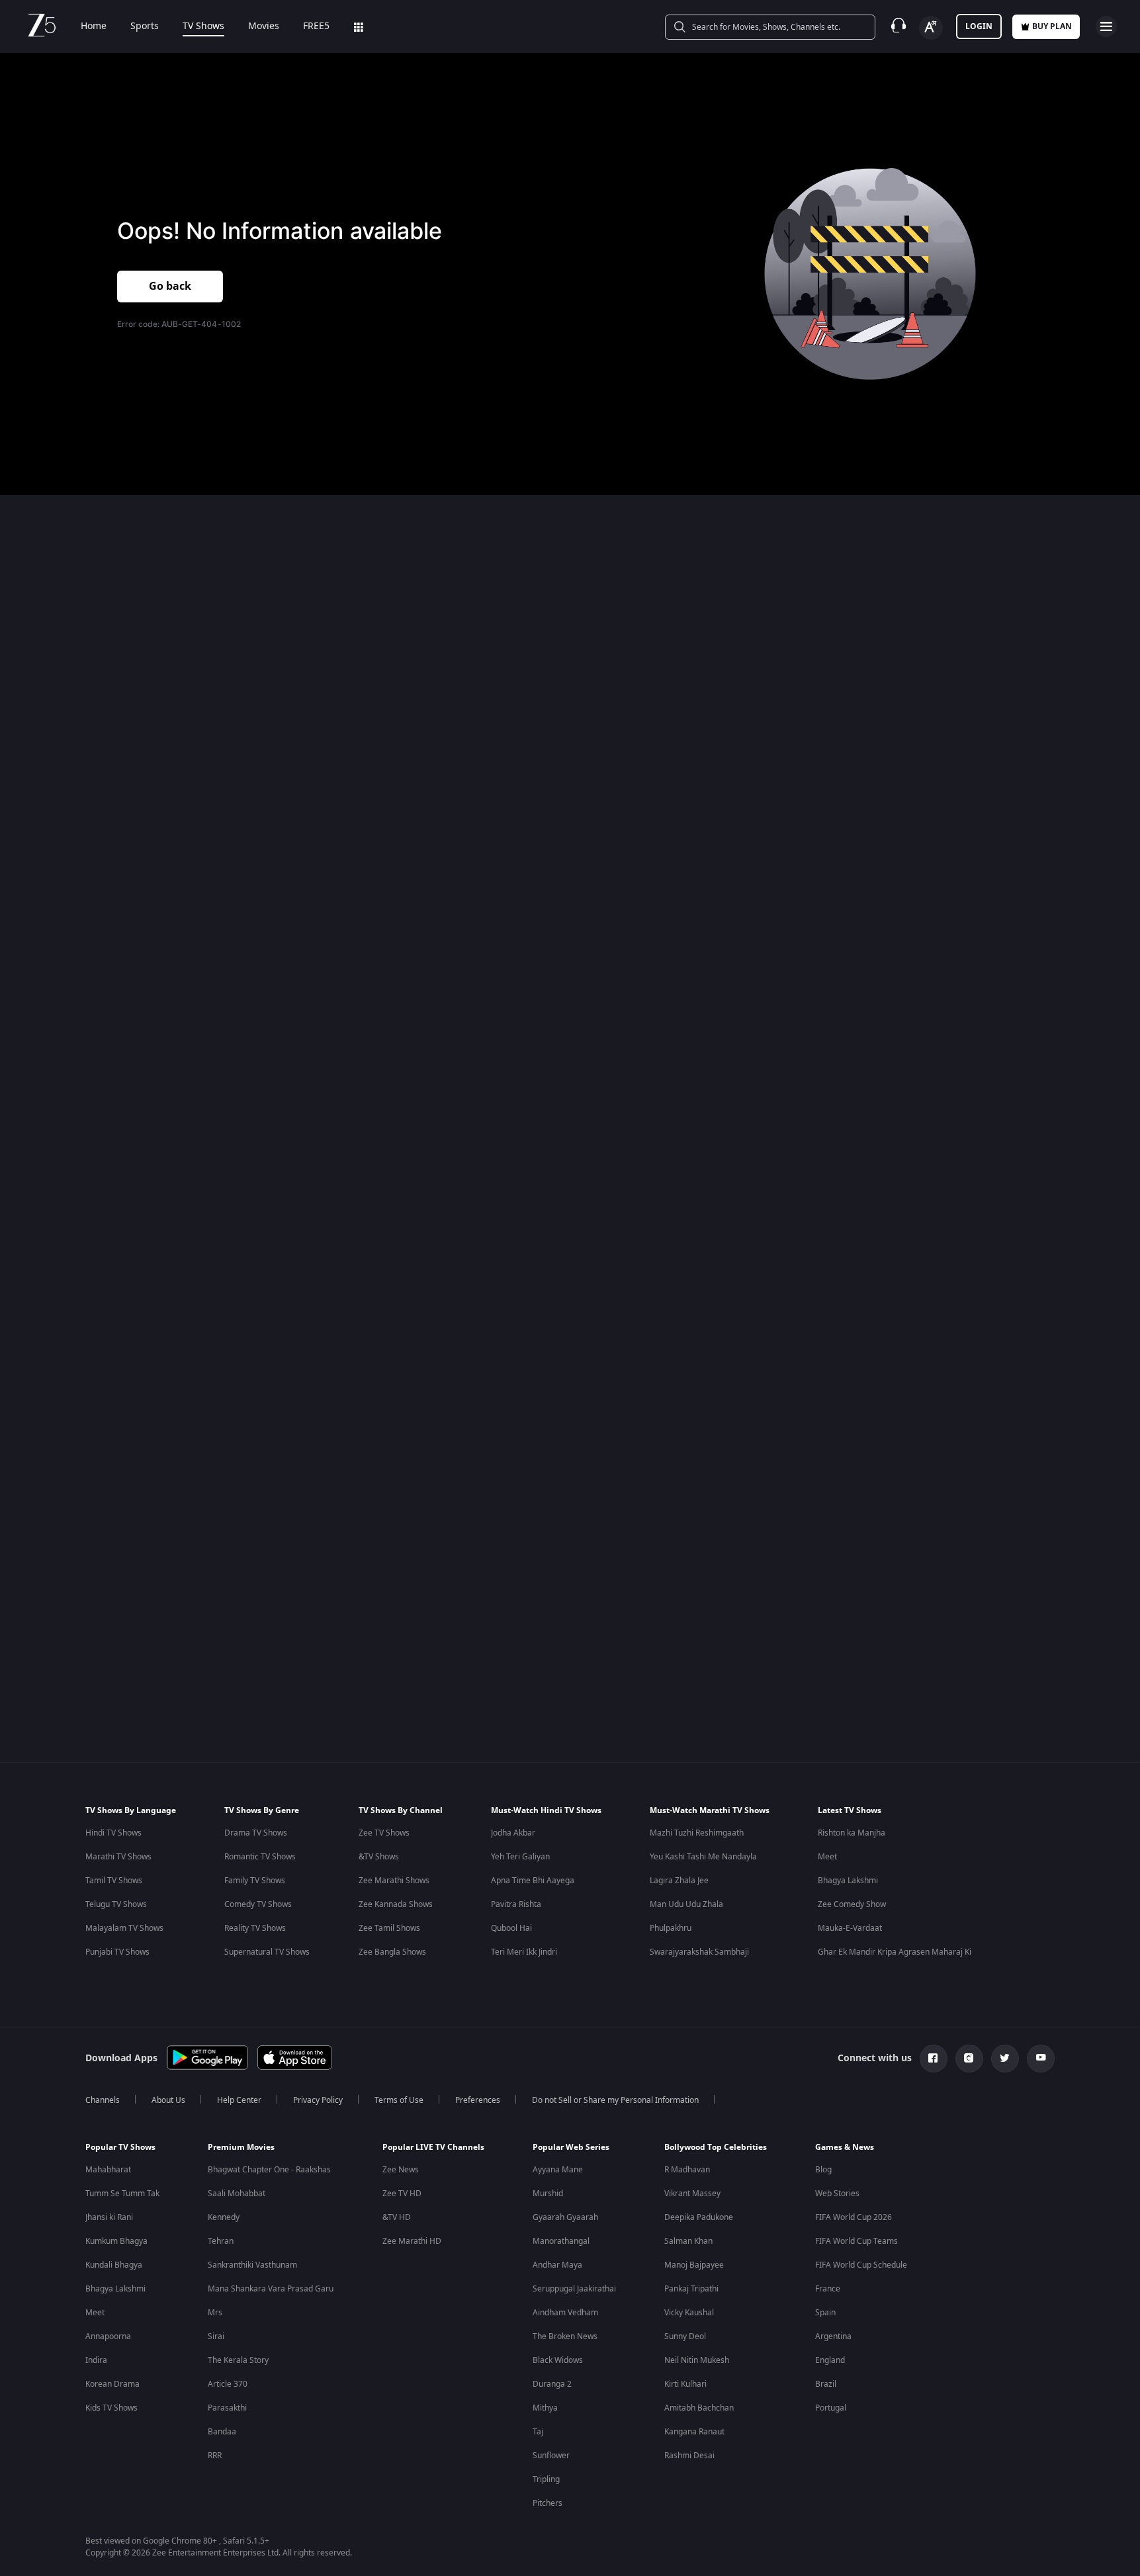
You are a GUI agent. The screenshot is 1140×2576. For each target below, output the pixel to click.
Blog (823, 2170)
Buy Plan (1052, 26)
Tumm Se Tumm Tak (122, 2194)
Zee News (401, 2170)
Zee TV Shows (384, 1833)
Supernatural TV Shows (267, 1952)
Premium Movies (241, 2147)
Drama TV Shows (256, 1833)
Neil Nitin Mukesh (697, 2360)
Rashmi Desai (689, 2456)
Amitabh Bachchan (699, 2408)
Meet (827, 1857)
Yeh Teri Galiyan (520, 1857)
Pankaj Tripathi (691, 2289)
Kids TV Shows (111, 2408)
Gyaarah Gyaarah (565, 2217)
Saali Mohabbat (237, 2194)
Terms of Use (399, 2100)
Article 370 (228, 2384)
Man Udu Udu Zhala (686, 1904)
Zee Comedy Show (852, 1904)
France (828, 2289)
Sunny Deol (685, 2336)
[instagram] (969, 2059)
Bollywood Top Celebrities (716, 2147)
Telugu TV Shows (116, 1904)
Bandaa (222, 2432)
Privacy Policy (318, 2100)
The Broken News (565, 2336)
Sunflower (551, 2456)
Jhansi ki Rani (109, 2217)
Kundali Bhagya (114, 2265)
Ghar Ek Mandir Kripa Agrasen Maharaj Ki (895, 1952)
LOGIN (979, 26)
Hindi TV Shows (113, 1833)
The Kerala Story (238, 2360)
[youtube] (1041, 2059)
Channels (103, 2100)
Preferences (478, 2100)
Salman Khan (688, 2241)
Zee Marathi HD (412, 2241)
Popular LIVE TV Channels (433, 2147)
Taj (538, 2432)
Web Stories (837, 2194)
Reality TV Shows (255, 1928)
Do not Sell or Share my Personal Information (615, 2100)
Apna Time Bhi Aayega (533, 1881)
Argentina (833, 2336)
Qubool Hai (511, 1928)
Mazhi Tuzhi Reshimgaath (697, 1833)
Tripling (546, 2479)
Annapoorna (108, 2336)
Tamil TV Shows (114, 1881)
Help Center (239, 2100)
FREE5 (316, 26)
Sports (145, 26)
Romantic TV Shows (260, 1857)
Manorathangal (561, 2241)
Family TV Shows (255, 1881)
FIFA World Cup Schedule (861, 2265)
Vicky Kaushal (689, 2313)
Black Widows (558, 2360)
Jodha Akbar (513, 1833)
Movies (264, 26)
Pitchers (548, 2503)
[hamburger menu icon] (1106, 26)
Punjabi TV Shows (117, 1952)
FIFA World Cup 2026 (854, 2217)
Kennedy (224, 2217)
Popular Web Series (571, 2147)
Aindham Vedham (565, 2313)
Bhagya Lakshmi (848, 1881)
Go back (170, 287)
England (830, 2360)
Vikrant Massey (692, 2194)
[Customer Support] (899, 26)
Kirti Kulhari (685, 2384)
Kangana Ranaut (694, 2432)
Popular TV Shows (120, 2147)
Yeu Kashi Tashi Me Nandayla (703, 1857)
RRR (215, 2456)
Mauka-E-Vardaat (850, 1928)
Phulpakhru (671, 1928)
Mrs (215, 2313)
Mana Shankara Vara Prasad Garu (271, 2289)
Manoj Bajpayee (694, 2265)
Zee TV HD (402, 2194)
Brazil (826, 2384)
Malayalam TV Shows (124, 1928)
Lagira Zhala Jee (679, 1881)
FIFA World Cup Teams (856, 2241)
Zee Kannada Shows (396, 1904)
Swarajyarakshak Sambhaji (699, 1952)
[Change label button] (931, 28)
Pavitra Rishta (516, 1904)
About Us (168, 2100)
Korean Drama (112, 2384)
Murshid (548, 2194)
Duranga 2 (552, 2384)
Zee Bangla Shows (392, 1952)
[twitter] (1005, 2059)
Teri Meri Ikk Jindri (524, 1952)
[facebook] (934, 2059)
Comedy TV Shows (258, 1904)
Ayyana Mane (558, 2170)
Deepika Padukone (699, 2217)
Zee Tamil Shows (389, 1928)
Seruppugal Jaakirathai (574, 2289)
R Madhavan (687, 2170)
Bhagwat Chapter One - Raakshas (269, 2170)
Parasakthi (227, 2408)
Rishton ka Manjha (852, 1833)
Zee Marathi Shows (394, 1881)
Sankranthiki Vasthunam (252, 2265)
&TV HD (397, 2217)
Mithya (545, 2408)
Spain (825, 2313)
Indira (96, 2360)
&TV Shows (379, 1857)
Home (94, 26)
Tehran (221, 2241)
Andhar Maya (557, 2265)
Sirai (216, 2336)
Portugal (831, 2408)
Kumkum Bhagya (116, 2241)
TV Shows (203, 26)
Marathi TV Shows (118, 1857)
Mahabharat (108, 2170)
